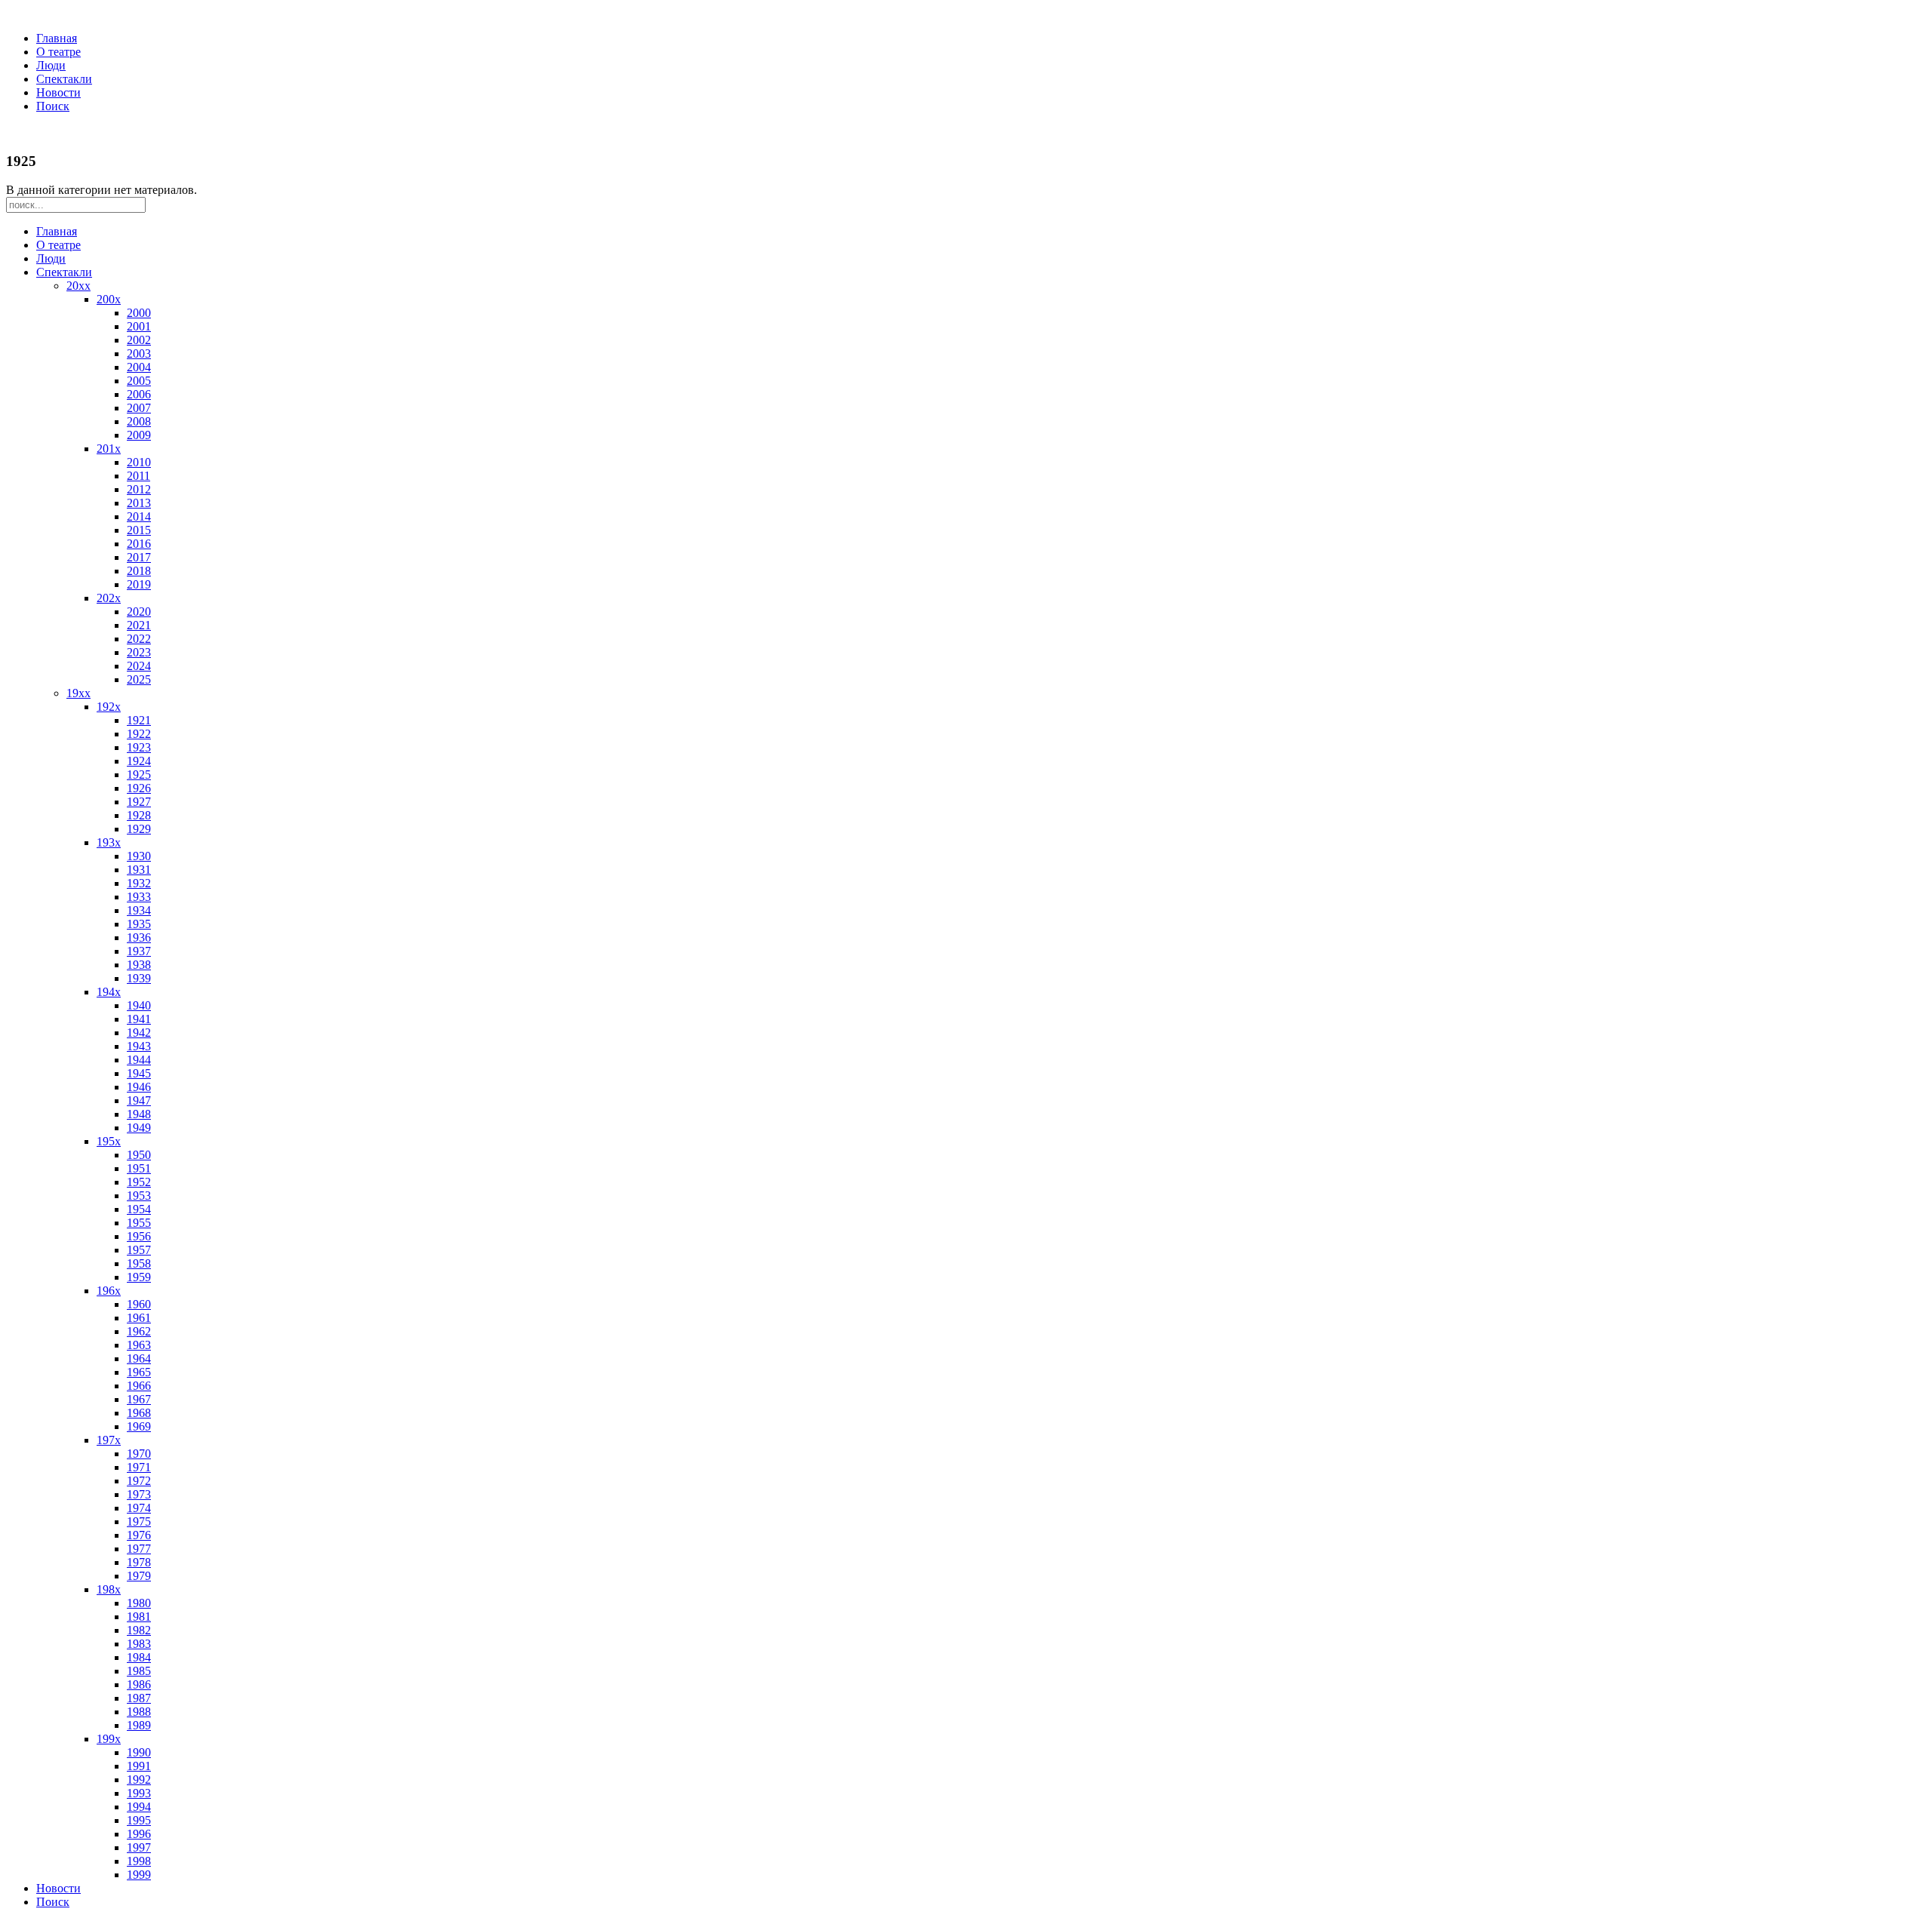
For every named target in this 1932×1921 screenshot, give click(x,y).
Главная (57, 38)
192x (109, 707)
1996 (139, 1834)
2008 (139, 421)
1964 (139, 1359)
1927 (139, 802)
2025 (139, 679)
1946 (139, 1087)
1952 (139, 1182)
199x (109, 1739)
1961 (139, 1318)
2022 (139, 639)
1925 (139, 775)
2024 (139, 666)
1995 (139, 1820)
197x (109, 1440)
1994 (139, 1807)
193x (109, 842)
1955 (139, 1223)
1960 (139, 1304)
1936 (139, 937)
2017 (139, 557)
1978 (139, 1562)
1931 (139, 870)
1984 (139, 1657)
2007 (139, 408)
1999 (139, 1875)
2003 (139, 353)
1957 (139, 1250)
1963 (139, 1345)
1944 (139, 1060)
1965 (139, 1372)
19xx (78, 693)
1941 (139, 1019)
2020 (139, 612)
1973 (139, 1494)
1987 (139, 1698)
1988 (139, 1712)
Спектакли (64, 79)
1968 (139, 1413)
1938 (139, 965)
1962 (139, 1331)
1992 (139, 1780)
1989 (139, 1725)
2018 (139, 571)
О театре (58, 52)
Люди (51, 65)
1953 (139, 1196)
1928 (139, 815)
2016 (139, 544)
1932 (139, 883)
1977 (139, 1549)
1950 (139, 1155)
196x (109, 1291)
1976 (139, 1535)
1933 (139, 897)
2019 (139, 584)
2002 (139, 340)
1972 (139, 1481)
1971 (139, 1467)
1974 (139, 1508)
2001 (139, 326)
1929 (139, 829)
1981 (139, 1617)
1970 (139, 1454)
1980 (139, 1603)
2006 (139, 394)
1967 (139, 1399)
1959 (139, 1277)
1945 (139, 1073)
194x (109, 992)
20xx (78, 286)
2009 (139, 435)
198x (109, 1589)
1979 (139, 1576)
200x (109, 299)
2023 (139, 652)
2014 (139, 516)
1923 (139, 747)
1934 (139, 910)
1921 (139, 720)
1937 (139, 951)
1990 (139, 1752)
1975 (139, 1521)
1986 (139, 1684)
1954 (139, 1209)
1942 (139, 1033)
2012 (139, 489)
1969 (139, 1426)
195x (109, 1141)
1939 (139, 978)
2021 (139, 625)
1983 (139, 1644)
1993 (139, 1793)
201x (109, 449)
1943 (139, 1046)
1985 (139, 1671)
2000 (139, 313)
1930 (139, 856)
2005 (139, 381)
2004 (139, 367)
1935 (139, 924)
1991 (139, 1766)
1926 (139, 788)
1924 (139, 761)
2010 (139, 462)
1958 (139, 1263)
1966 (139, 1386)
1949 (139, 1128)
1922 (139, 734)
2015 (139, 530)
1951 (139, 1168)
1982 (139, 1630)
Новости (58, 92)
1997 (139, 1847)
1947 (139, 1100)
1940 (139, 1005)
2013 (139, 503)
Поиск (53, 106)
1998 (139, 1861)
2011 (138, 476)
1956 (139, 1236)
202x (109, 598)
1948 (139, 1114)
